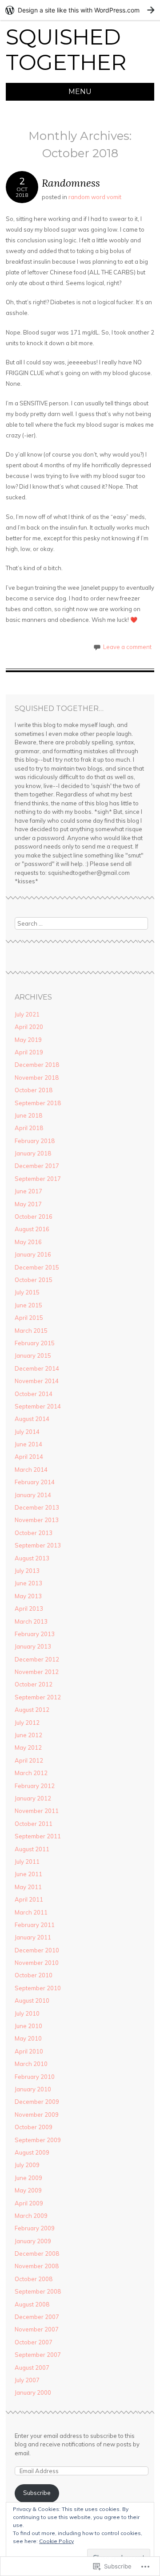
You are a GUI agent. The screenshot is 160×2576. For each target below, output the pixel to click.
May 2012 (28, 1747)
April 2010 (29, 2051)
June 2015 (28, 1305)
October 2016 (34, 1217)
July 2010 (27, 2013)
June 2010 (28, 2026)
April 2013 (29, 1608)
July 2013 (27, 1571)
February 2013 (35, 1634)
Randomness (71, 183)
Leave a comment (127, 647)
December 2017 (37, 1166)
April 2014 (29, 1457)
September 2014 (38, 1406)
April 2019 (29, 1052)
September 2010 (38, 1988)
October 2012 (34, 1684)
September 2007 (38, 2355)
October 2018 (34, 1090)
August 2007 (32, 2368)
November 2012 (37, 1672)
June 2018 (28, 1115)
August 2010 (32, 2000)
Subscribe (37, 2493)
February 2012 (35, 1786)
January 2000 (33, 2392)
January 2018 (33, 1153)
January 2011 (33, 1937)
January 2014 (33, 1495)
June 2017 (28, 1191)
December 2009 (37, 2102)
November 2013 (37, 1520)
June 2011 (28, 1874)
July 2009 (27, 2165)
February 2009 (35, 2228)
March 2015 (31, 1331)
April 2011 (29, 1899)
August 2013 (32, 1558)
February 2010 (35, 2077)
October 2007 (34, 2342)
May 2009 (28, 2190)
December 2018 (37, 1065)
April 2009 (29, 2203)
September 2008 (38, 2291)
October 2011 (34, 1824)
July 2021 (27, 1014)
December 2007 (37, 2317)
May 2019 (28, 1040)
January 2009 (33, 2241)
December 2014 (37, 1368)
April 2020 (29, 1027)
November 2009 (37, 2115)
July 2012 (27, 1723)
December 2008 (37, 2253)
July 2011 (27, 1862)
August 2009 (32, 2152)
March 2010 (31, 2064)
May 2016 (28, 1242)
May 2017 (28, 1204)
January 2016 (33, 1254)
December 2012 (37, 1659)
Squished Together (66, 50)
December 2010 (37, 1950)
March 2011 (31, 1912)
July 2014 (27, 1432)
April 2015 (29, 1318)
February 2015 (35, 1343)
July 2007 (27, 2380)
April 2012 (29, 1760)
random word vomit (95, 197)
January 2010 (33, 2089)
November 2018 (37, 1078)
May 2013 (28, 1596)
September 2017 (38, 1179)
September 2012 (38, 1697)
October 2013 (34, 1533)
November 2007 (37, 2329)
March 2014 (31, 1470)
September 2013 (38, 1545)
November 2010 (37, 1963)
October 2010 (34, 1975)
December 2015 (37, 1267)
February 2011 (35, 1925)
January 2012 (33, 1798)
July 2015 (27, 1292)
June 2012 (28, 1735)
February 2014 (35, 1482)
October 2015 (34, 1280)
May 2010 (28, 2038)
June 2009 (28, 2178)
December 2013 (37, 1507)
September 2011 (38, 1836)
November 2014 (37, 1381)
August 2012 (32, 1710)
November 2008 (37, 2266)
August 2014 (32, 1419)
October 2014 (34, 1394)
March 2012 (31, 1773)
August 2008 (32, 2304)
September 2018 (38, 1103)
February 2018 (35, 1141)
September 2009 (38, 2140)
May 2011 (28, 1887)
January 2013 (33, 1646)
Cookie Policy (56, 2541)
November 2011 (37, 1811)
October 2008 (34, 2279)
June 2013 (28, 1583)
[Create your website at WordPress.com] (80, 10)
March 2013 (31, 1621)
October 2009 (34, 2127)
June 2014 (28, 1444)
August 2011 (32, 1849)
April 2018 (29, 1128)
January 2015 (33, 1355)
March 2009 (31, 2216)
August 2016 (32, 1229)
